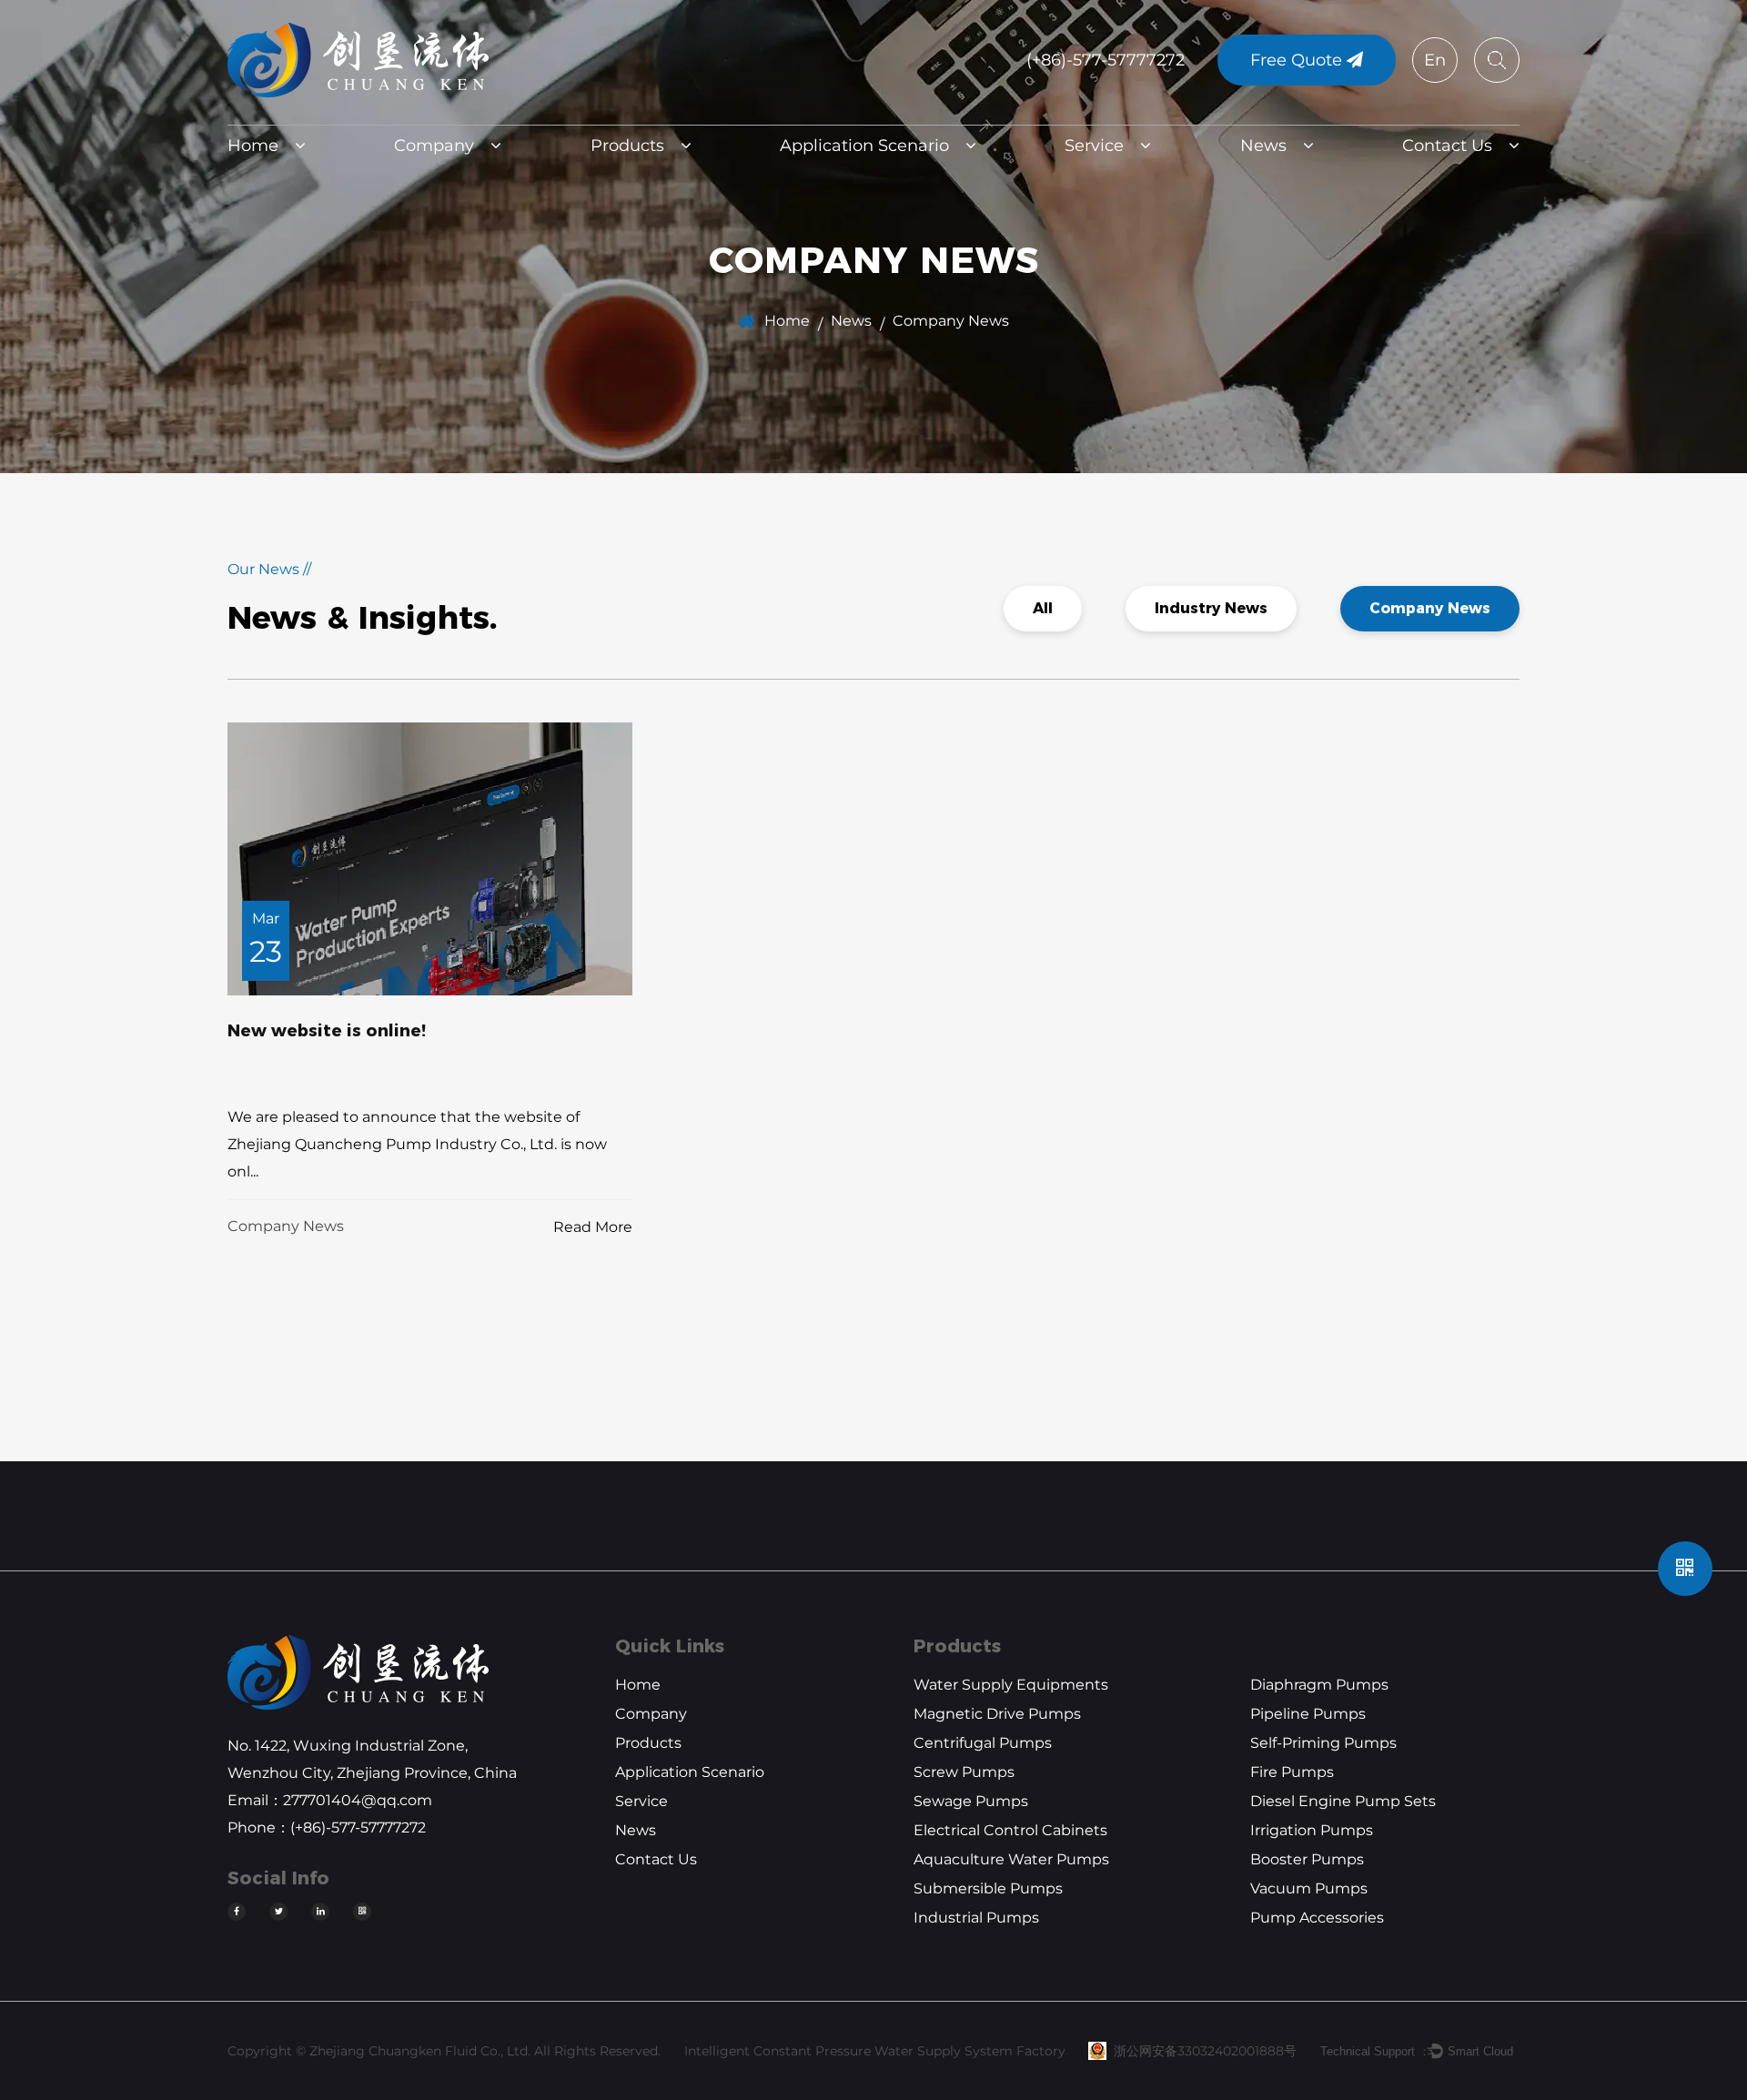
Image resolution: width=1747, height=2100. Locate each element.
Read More (593, 1227)
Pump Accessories (1317, 1918)
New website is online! (327, 1031)
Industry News (1211, 608)
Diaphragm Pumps (1319, 1685)
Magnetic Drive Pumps (997, 1714)
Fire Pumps (1292, 1772)
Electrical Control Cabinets (1010, 1830)
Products (627, 146)
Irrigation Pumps (1312, 1830)
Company (434, 146)
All (1043, 608)
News (1263, 146)
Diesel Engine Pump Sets (1343, 1801)
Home (253, 146)
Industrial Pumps (976, 1918)
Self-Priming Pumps (1323, 1743)
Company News (1430, 608)
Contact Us (1447, 146)
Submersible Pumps (988, 1888)
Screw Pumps (964, 1772)
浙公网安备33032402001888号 (1205, 2051)
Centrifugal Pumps (983, 1743)
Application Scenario (864, 146)
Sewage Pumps (971, 1801)
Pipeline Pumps (1308, 1714)
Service (1094, 146)
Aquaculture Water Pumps (1011, 1859)
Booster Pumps (1307, 1859)
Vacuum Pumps (1309, 1888)
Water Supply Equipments (1011, 1685)
